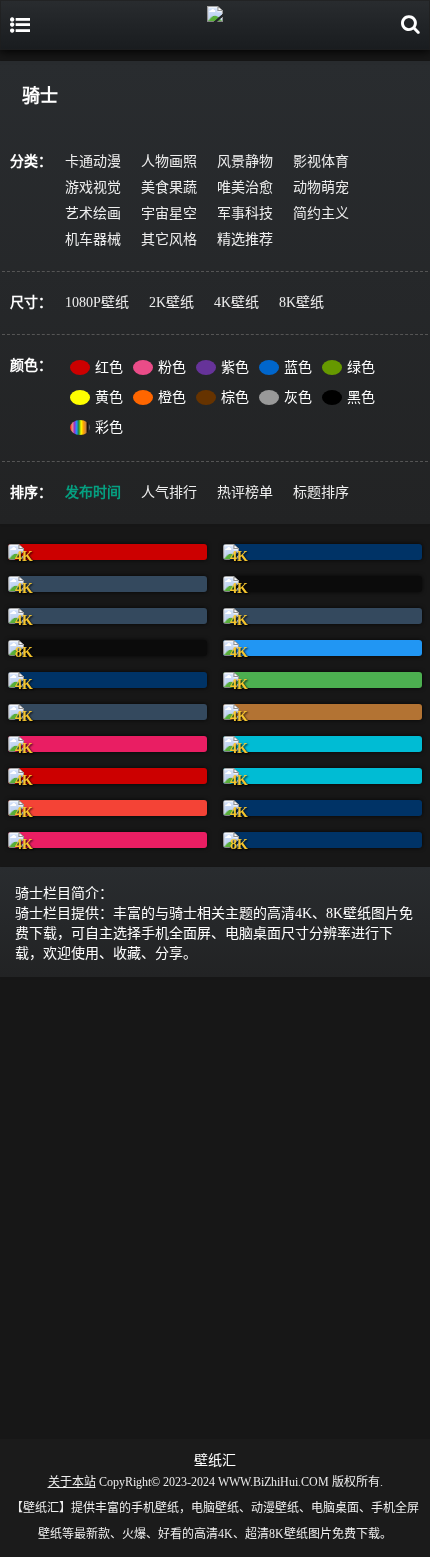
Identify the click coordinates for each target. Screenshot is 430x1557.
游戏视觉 (93, 187)
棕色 (235, 397)
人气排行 (169, 492)
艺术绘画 (93, 213)
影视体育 (321, 161)
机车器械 (93, 239)
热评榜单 (245, 492)
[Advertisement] (215, 1204)
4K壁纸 (236, 302)
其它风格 (169, 239)
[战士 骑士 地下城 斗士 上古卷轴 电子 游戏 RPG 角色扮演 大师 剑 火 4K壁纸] (322, 616)
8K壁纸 (301, 302)
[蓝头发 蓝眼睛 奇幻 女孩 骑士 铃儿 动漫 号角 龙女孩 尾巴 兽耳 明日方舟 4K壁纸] (322, 680)
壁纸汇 (215, 1460)
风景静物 (245, 161)
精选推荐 (245, 239)
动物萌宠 (321, 187)
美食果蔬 (169, 187)
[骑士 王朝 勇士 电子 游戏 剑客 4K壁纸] (107, 680)
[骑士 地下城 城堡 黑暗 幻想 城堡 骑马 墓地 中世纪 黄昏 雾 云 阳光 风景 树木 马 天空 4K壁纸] (322, 584)
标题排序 (321, 492)
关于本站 (72, 1482)
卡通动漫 (93, 161)
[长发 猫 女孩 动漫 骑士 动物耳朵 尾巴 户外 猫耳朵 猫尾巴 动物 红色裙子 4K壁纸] (107, 584)
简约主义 (321, 213)
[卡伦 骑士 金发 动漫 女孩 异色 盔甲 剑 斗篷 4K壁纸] (107, 776)
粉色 (172, 367)
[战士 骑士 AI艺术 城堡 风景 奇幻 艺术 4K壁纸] (322, 744)
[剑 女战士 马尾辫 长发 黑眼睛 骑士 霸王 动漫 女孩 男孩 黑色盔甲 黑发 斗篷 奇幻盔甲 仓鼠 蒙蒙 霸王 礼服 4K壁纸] (107, 744)
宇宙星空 (169, 213)
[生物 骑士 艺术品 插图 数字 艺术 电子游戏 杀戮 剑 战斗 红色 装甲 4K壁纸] (107, 712)
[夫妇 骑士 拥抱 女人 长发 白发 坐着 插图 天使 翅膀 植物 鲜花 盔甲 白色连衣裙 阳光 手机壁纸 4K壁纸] (107, 552)
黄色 (109, 397)
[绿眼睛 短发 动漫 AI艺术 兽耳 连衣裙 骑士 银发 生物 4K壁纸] (322, 808)
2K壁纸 (171, 302)
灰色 (298, 397)
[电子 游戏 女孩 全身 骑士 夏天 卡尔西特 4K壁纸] (322, 712)
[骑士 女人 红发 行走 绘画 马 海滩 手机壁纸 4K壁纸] (322, 552)
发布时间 (93, 492)
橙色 (172, 397)
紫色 (235, 367)
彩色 (109, 427)
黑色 (361, 397)
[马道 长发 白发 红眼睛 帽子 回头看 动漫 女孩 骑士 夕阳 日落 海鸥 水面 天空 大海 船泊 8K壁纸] (107, 648)
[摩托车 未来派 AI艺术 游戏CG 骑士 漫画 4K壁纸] (107, 840)
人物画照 (169, 161)
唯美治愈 (245, 187)
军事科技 (245, 213)
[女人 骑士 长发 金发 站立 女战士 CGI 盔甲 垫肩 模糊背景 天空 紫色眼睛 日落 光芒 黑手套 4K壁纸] (322, 648)
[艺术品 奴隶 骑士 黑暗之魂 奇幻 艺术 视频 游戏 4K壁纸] (107, 808)
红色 (109, 367)
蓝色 (298, 367)
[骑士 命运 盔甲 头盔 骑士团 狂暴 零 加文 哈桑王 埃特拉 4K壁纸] (322, 776)
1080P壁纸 (97, 302)
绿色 (361, 367)
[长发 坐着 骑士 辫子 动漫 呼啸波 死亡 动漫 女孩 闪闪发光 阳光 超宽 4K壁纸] (107, 616)
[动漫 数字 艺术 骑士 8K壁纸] (322, 840)
